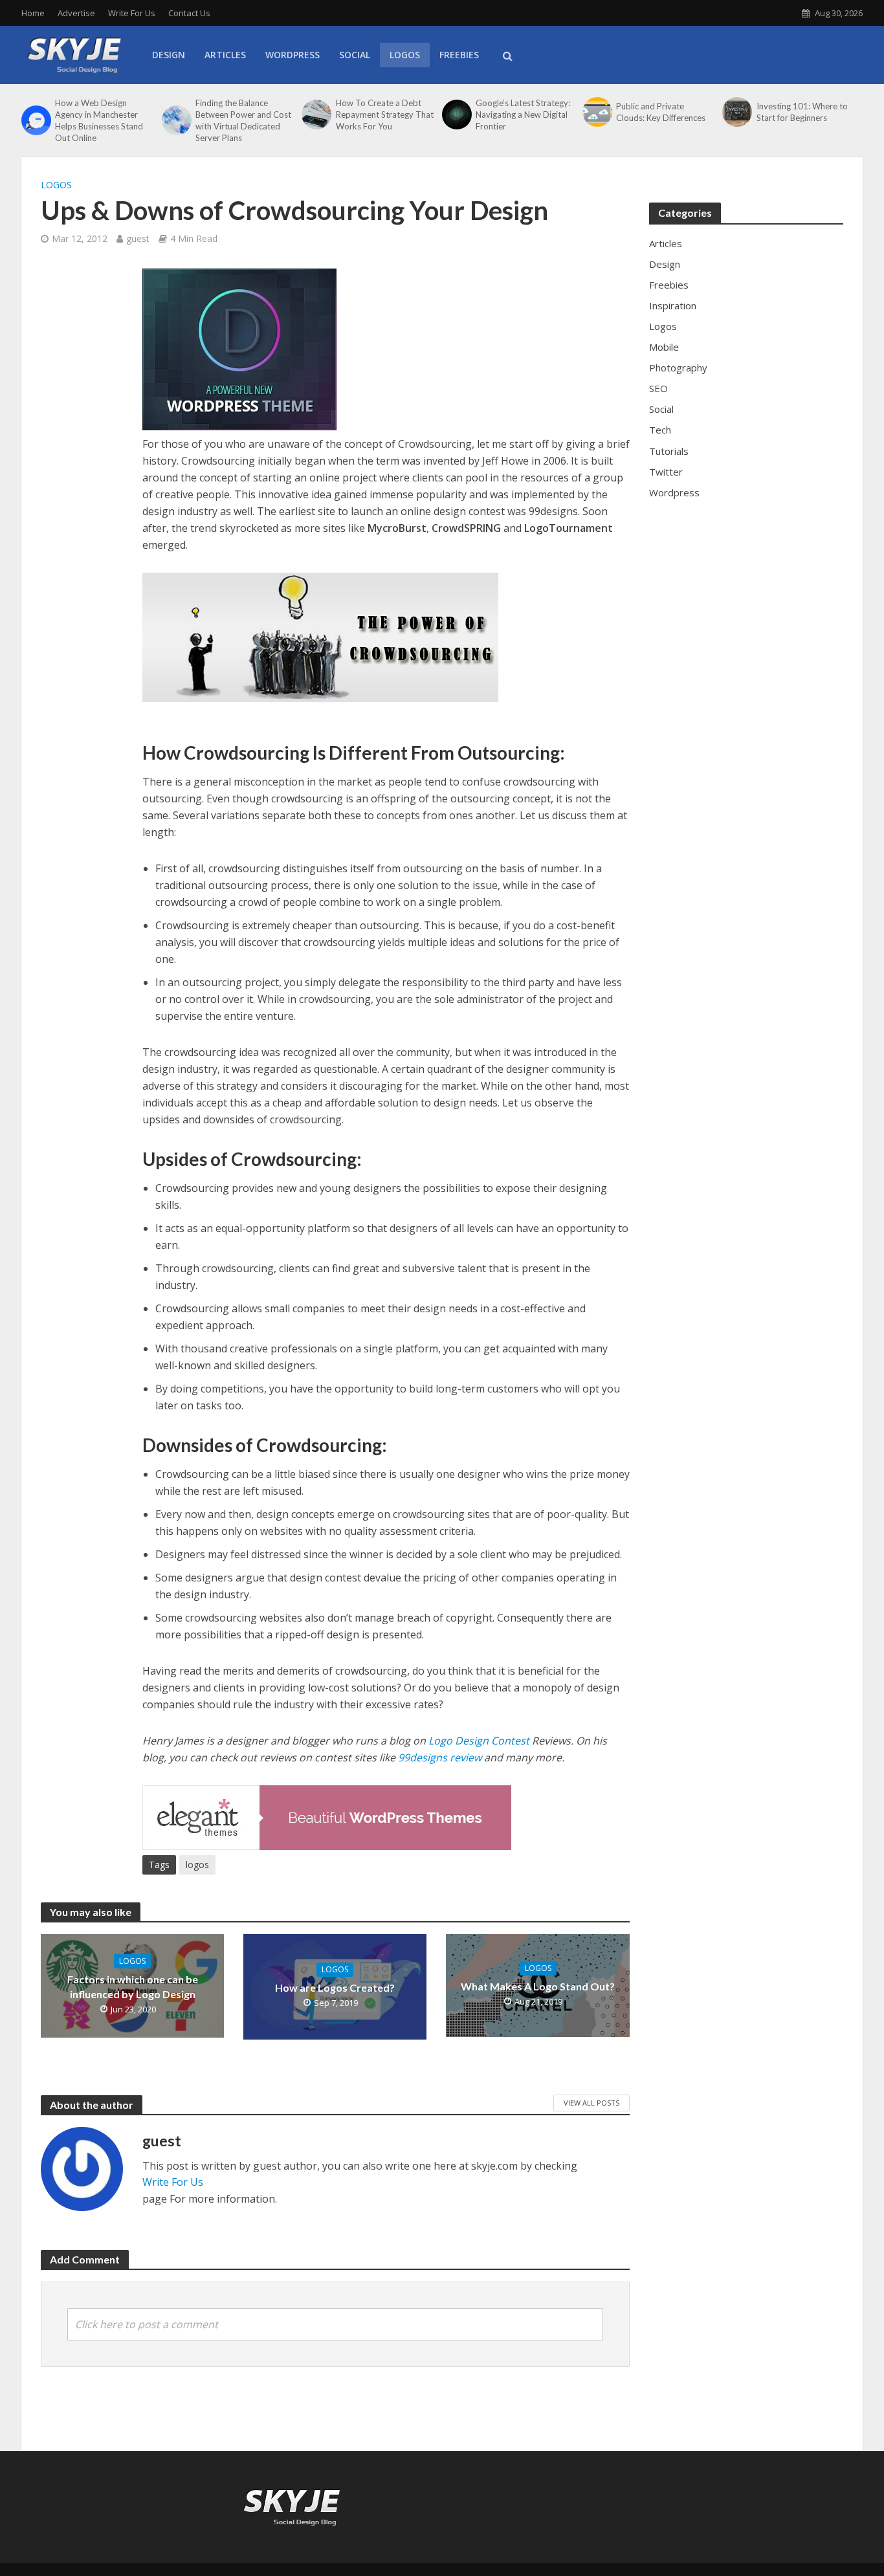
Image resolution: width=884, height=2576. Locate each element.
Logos (405, 55)
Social (355, 55)
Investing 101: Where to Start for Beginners (802, 112)
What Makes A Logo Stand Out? (538, 1986)
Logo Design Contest (479, 1741)
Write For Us (132, 13)
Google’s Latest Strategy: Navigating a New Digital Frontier (523, 115)
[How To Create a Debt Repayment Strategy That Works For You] (315, 115)
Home (33, 13)
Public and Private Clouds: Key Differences (661, 112)
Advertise (76, 13)
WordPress (293, 55)
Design (169, 55)
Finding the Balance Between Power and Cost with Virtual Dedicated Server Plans (243, 120)
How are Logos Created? (335, 1987)
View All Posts (591, 2103)
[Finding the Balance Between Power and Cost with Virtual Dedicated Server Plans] (175, 120)
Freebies (459, 55)
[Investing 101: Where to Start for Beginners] (736, 112)
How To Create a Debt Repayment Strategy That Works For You (385, 115)
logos (197, 1865)
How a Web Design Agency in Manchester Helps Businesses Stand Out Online (99, 120)
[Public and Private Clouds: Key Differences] (596, 112)
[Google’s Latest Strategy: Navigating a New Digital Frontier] (456, 115)
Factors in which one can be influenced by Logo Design (133, 1987)
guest (138, 238)
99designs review (440, 1757)
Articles (225, 55)
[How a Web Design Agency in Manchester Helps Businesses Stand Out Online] (35, 120)
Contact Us (189, 13)
